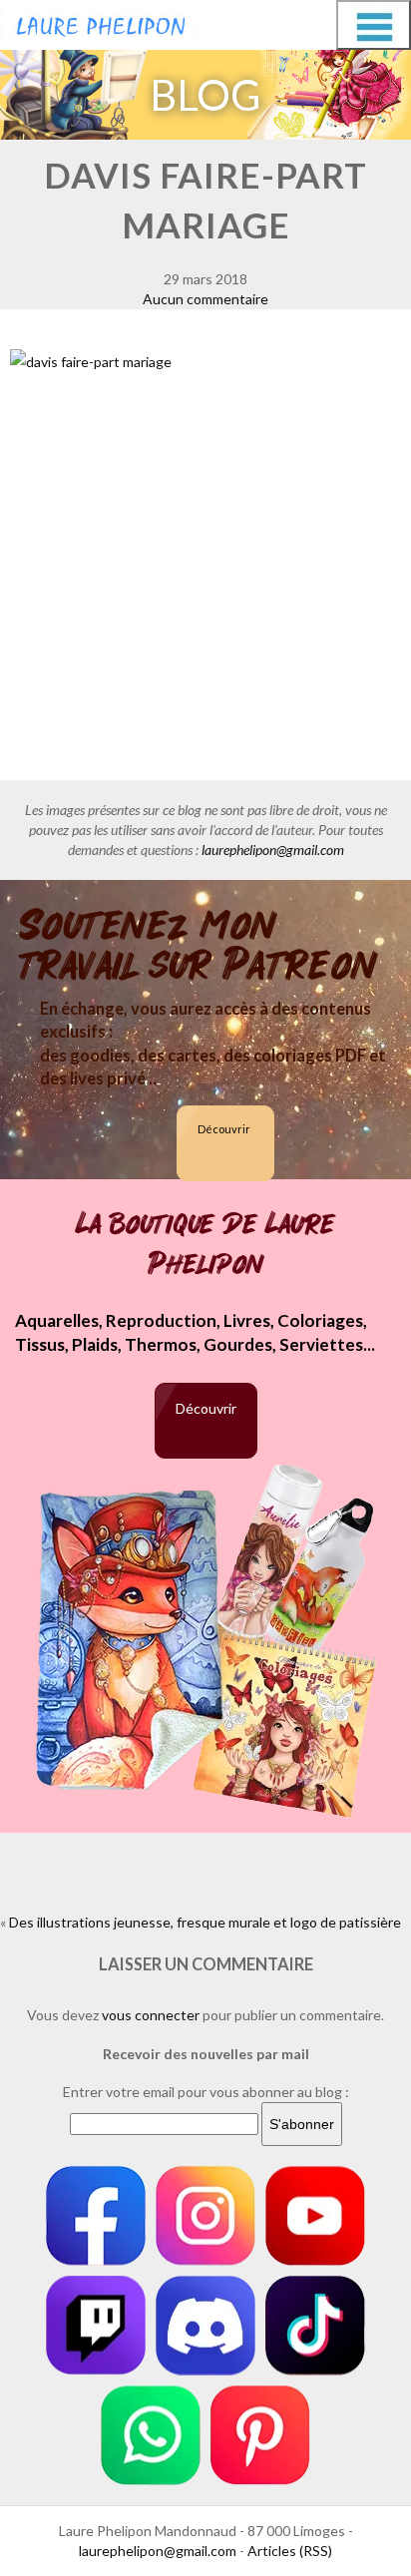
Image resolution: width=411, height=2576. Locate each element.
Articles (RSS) (290, 2551)
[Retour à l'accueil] (101, 22)
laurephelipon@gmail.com (273, 850)
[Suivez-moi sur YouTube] (315, 2216)
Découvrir (224, 1129)
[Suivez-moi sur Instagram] (205, 2216)
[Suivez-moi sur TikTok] (315, 2326)
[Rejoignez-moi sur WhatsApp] (151, 2435)
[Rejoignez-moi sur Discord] (205, 2326)
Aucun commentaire (205, 299)
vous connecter (151, 2015)
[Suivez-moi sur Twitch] (96, 2326)
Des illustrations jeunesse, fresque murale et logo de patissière (205, 1922)
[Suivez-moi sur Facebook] (96, 2216)
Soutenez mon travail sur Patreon (199, 946)
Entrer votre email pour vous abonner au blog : (206, 2092)
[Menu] (374, 25)
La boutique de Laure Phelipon (205, 1244)
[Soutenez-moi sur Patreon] (260, 2435)
